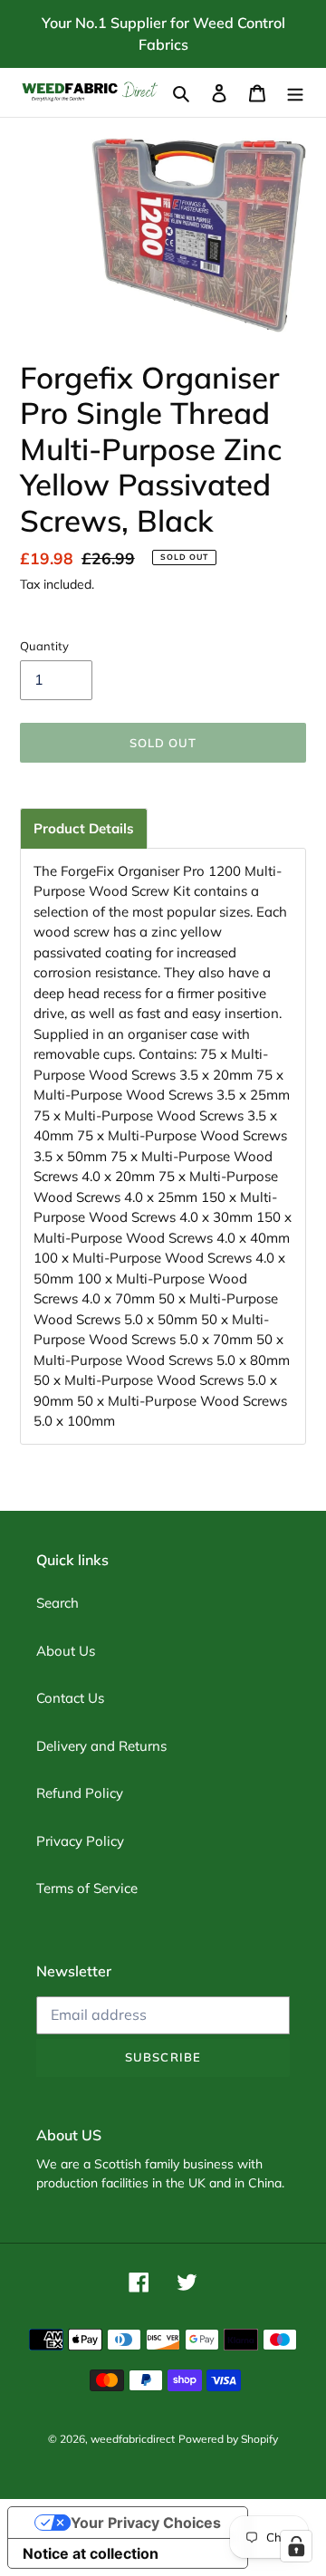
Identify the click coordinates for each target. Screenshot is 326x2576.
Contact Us (70, 1698)
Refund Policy (80, 1793)
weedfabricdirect (133, 2439)
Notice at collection (91, 2553)
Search (58, 1603)
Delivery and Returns (101, 1746)
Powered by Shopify (228, 2439)
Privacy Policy (80, 1841)
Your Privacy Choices (146, 2523)
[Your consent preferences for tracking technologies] (296, 2546)
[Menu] (295, 93)
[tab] (84, 828)
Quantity (44, 646)
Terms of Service (87, 1888)
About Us (66, 1651)
